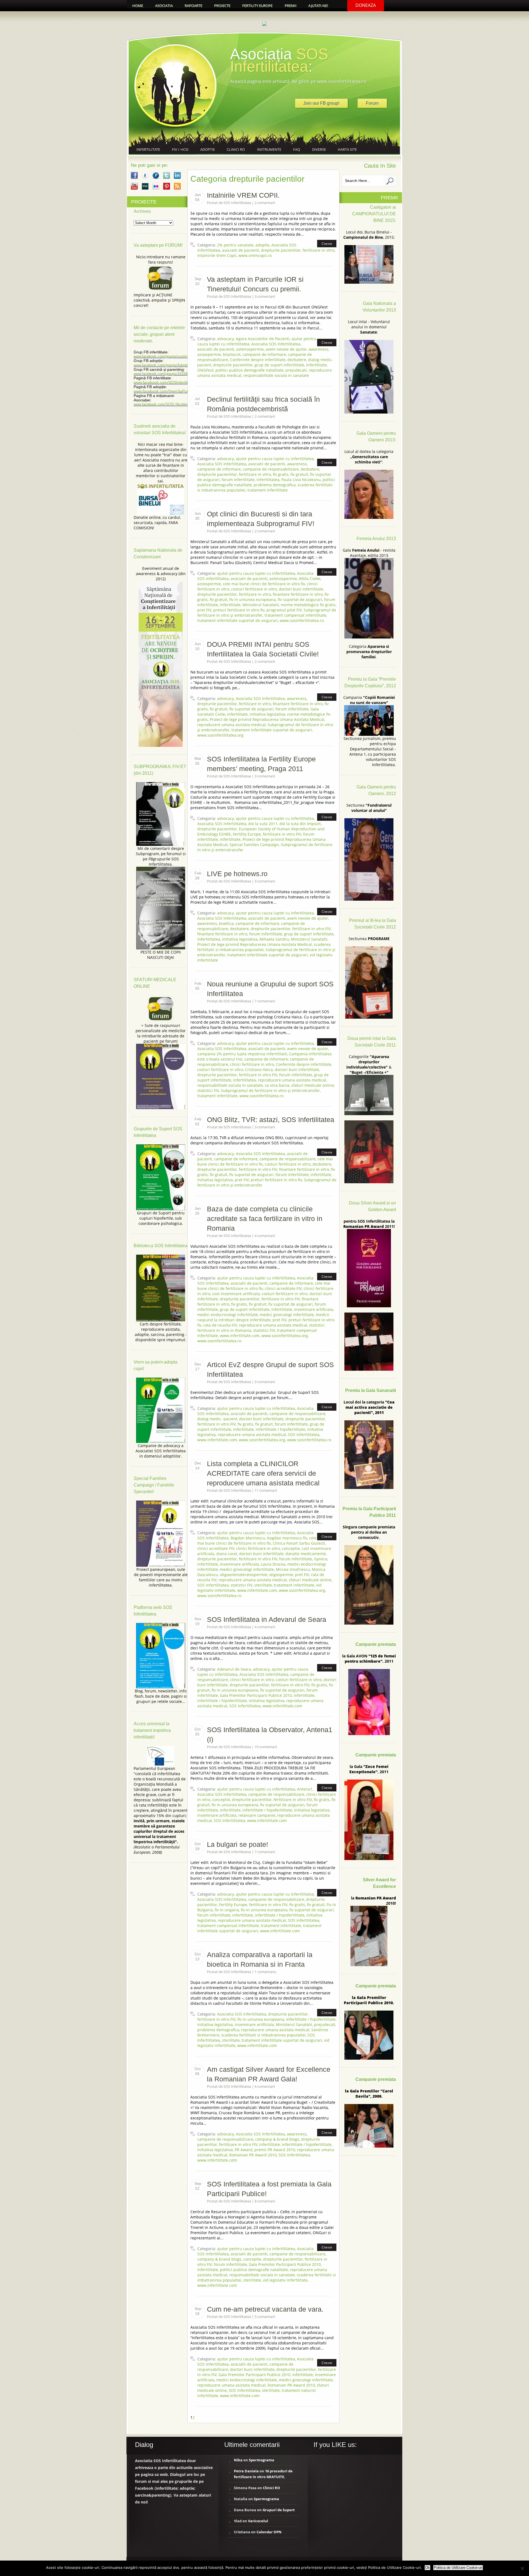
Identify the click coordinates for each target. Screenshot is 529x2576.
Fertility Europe (247, 834)
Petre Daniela (246, 2471)
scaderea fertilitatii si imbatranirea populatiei (263, 2035)
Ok (427, 2568)
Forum (372, 103)
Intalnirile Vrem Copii (217, 255)
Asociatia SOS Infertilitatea (276, 344)
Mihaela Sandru (274, 939)
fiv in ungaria (227, 1910)
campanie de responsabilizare (271, 469)
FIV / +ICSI (180, 149)
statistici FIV (208, 1090)
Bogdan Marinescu (248, 1538)
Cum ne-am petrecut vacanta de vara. (265, 2309)
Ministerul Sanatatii (261, 605)
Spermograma (261, 2460)
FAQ (297, 149)
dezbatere (297, 360)
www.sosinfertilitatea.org (220, 735)
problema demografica (275, 485)
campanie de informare (264, 354)
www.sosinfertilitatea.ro (302, 620)
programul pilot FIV (284, 610)
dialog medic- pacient (217, 1419)
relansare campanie (257, 1815)
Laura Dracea (273, 1564)
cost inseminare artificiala (236, 1294)
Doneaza (366, 5)
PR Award (244, 2150)
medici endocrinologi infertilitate (228, 1315)
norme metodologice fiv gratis (308, 605)
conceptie (291, 1548)
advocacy (226, 339)
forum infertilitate (238, 480)
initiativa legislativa (267, 714)
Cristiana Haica (259, 1070)
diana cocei (227, 1554)
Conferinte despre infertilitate (258, 360)
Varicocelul (258, 2521)
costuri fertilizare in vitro (254, 589)
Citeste (327, 244)
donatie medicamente (306, 1554)
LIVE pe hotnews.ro (237, 874)
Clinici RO (236, 149)
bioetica (226, 923)
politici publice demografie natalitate (249, 370)
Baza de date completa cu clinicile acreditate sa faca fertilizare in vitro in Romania (265, 1219)
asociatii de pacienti (241, 250)
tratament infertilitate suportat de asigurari (237, 620)
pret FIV (204, 610)
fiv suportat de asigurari (300, 599)
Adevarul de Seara (234, 1669)
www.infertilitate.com (240, 1336)
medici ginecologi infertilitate (287, 1315)
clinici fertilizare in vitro (252, 1064)
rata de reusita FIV (220, 1325)
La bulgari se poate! (237, 1844)
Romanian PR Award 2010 (253, 2155)
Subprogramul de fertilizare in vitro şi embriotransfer (270, 1090)
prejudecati (296, 370)
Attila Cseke (310, 579)
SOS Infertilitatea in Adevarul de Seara (267, 1619)
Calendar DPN (269, 2532)
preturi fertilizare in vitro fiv (239, 610)
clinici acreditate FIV (283, 1288)
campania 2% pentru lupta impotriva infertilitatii (242, 1054)
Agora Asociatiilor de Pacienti (263, 339)
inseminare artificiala (314, 1309)
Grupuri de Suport (279, 2510)
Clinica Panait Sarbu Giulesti (299, 1543)
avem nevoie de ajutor (286, 349)
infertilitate (316, 365)
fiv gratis (281, 474)
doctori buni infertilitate (301, 589)
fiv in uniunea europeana (253, 599)
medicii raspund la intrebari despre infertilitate (263, 1317)
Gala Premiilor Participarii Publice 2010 (256, 1695)
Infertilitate (148, 149)
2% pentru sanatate (235, 245)
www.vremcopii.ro (255, 255)
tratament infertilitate (268, 490)
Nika (238, 2460)
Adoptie (208, 149)
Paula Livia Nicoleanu (301, 480)
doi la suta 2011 (263, 824)
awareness (319, 349)
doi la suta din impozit (300, 824)
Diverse (319, 149)
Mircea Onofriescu (293, 1569)
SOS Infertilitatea (304, 1435)
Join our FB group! (321, 103)
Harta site (347, 149)
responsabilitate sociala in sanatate (276, 375)
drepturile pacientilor (281, 250)
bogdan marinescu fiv (287, 1538)
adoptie (262, 245)
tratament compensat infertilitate (295, 615)
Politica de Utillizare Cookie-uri (458, 2568)
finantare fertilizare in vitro (298, 594)
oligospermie (281, 1575)
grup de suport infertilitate (279, 365)
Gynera (321, 1559)
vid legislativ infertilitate (285, 2280)
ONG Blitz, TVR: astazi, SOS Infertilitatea (271, 1120)
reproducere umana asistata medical (231, 725)
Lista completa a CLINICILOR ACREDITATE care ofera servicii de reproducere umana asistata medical (263, 1473)
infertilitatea (268, 480)
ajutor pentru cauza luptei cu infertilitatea (275, 459)
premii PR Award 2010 (275, 2150)
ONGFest (205, 370)
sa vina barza (277, 1085)
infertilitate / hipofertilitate (280, 1429)
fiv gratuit (299, 474)
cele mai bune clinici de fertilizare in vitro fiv (264, 584)
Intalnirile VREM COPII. (243, 195)
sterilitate (263, 1585)
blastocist (232, 354)
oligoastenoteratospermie (244, 1575)
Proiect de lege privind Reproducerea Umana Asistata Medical (267, 719)
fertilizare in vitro (319, 250)
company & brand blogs (277, 2139)
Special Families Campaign (254, 845)
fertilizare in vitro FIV (282, 834)
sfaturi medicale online (313, 1085)
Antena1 (305, 1789)
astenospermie (250, 349)
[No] (522, 2568)
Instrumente (269, 149)
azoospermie (209, 354)
